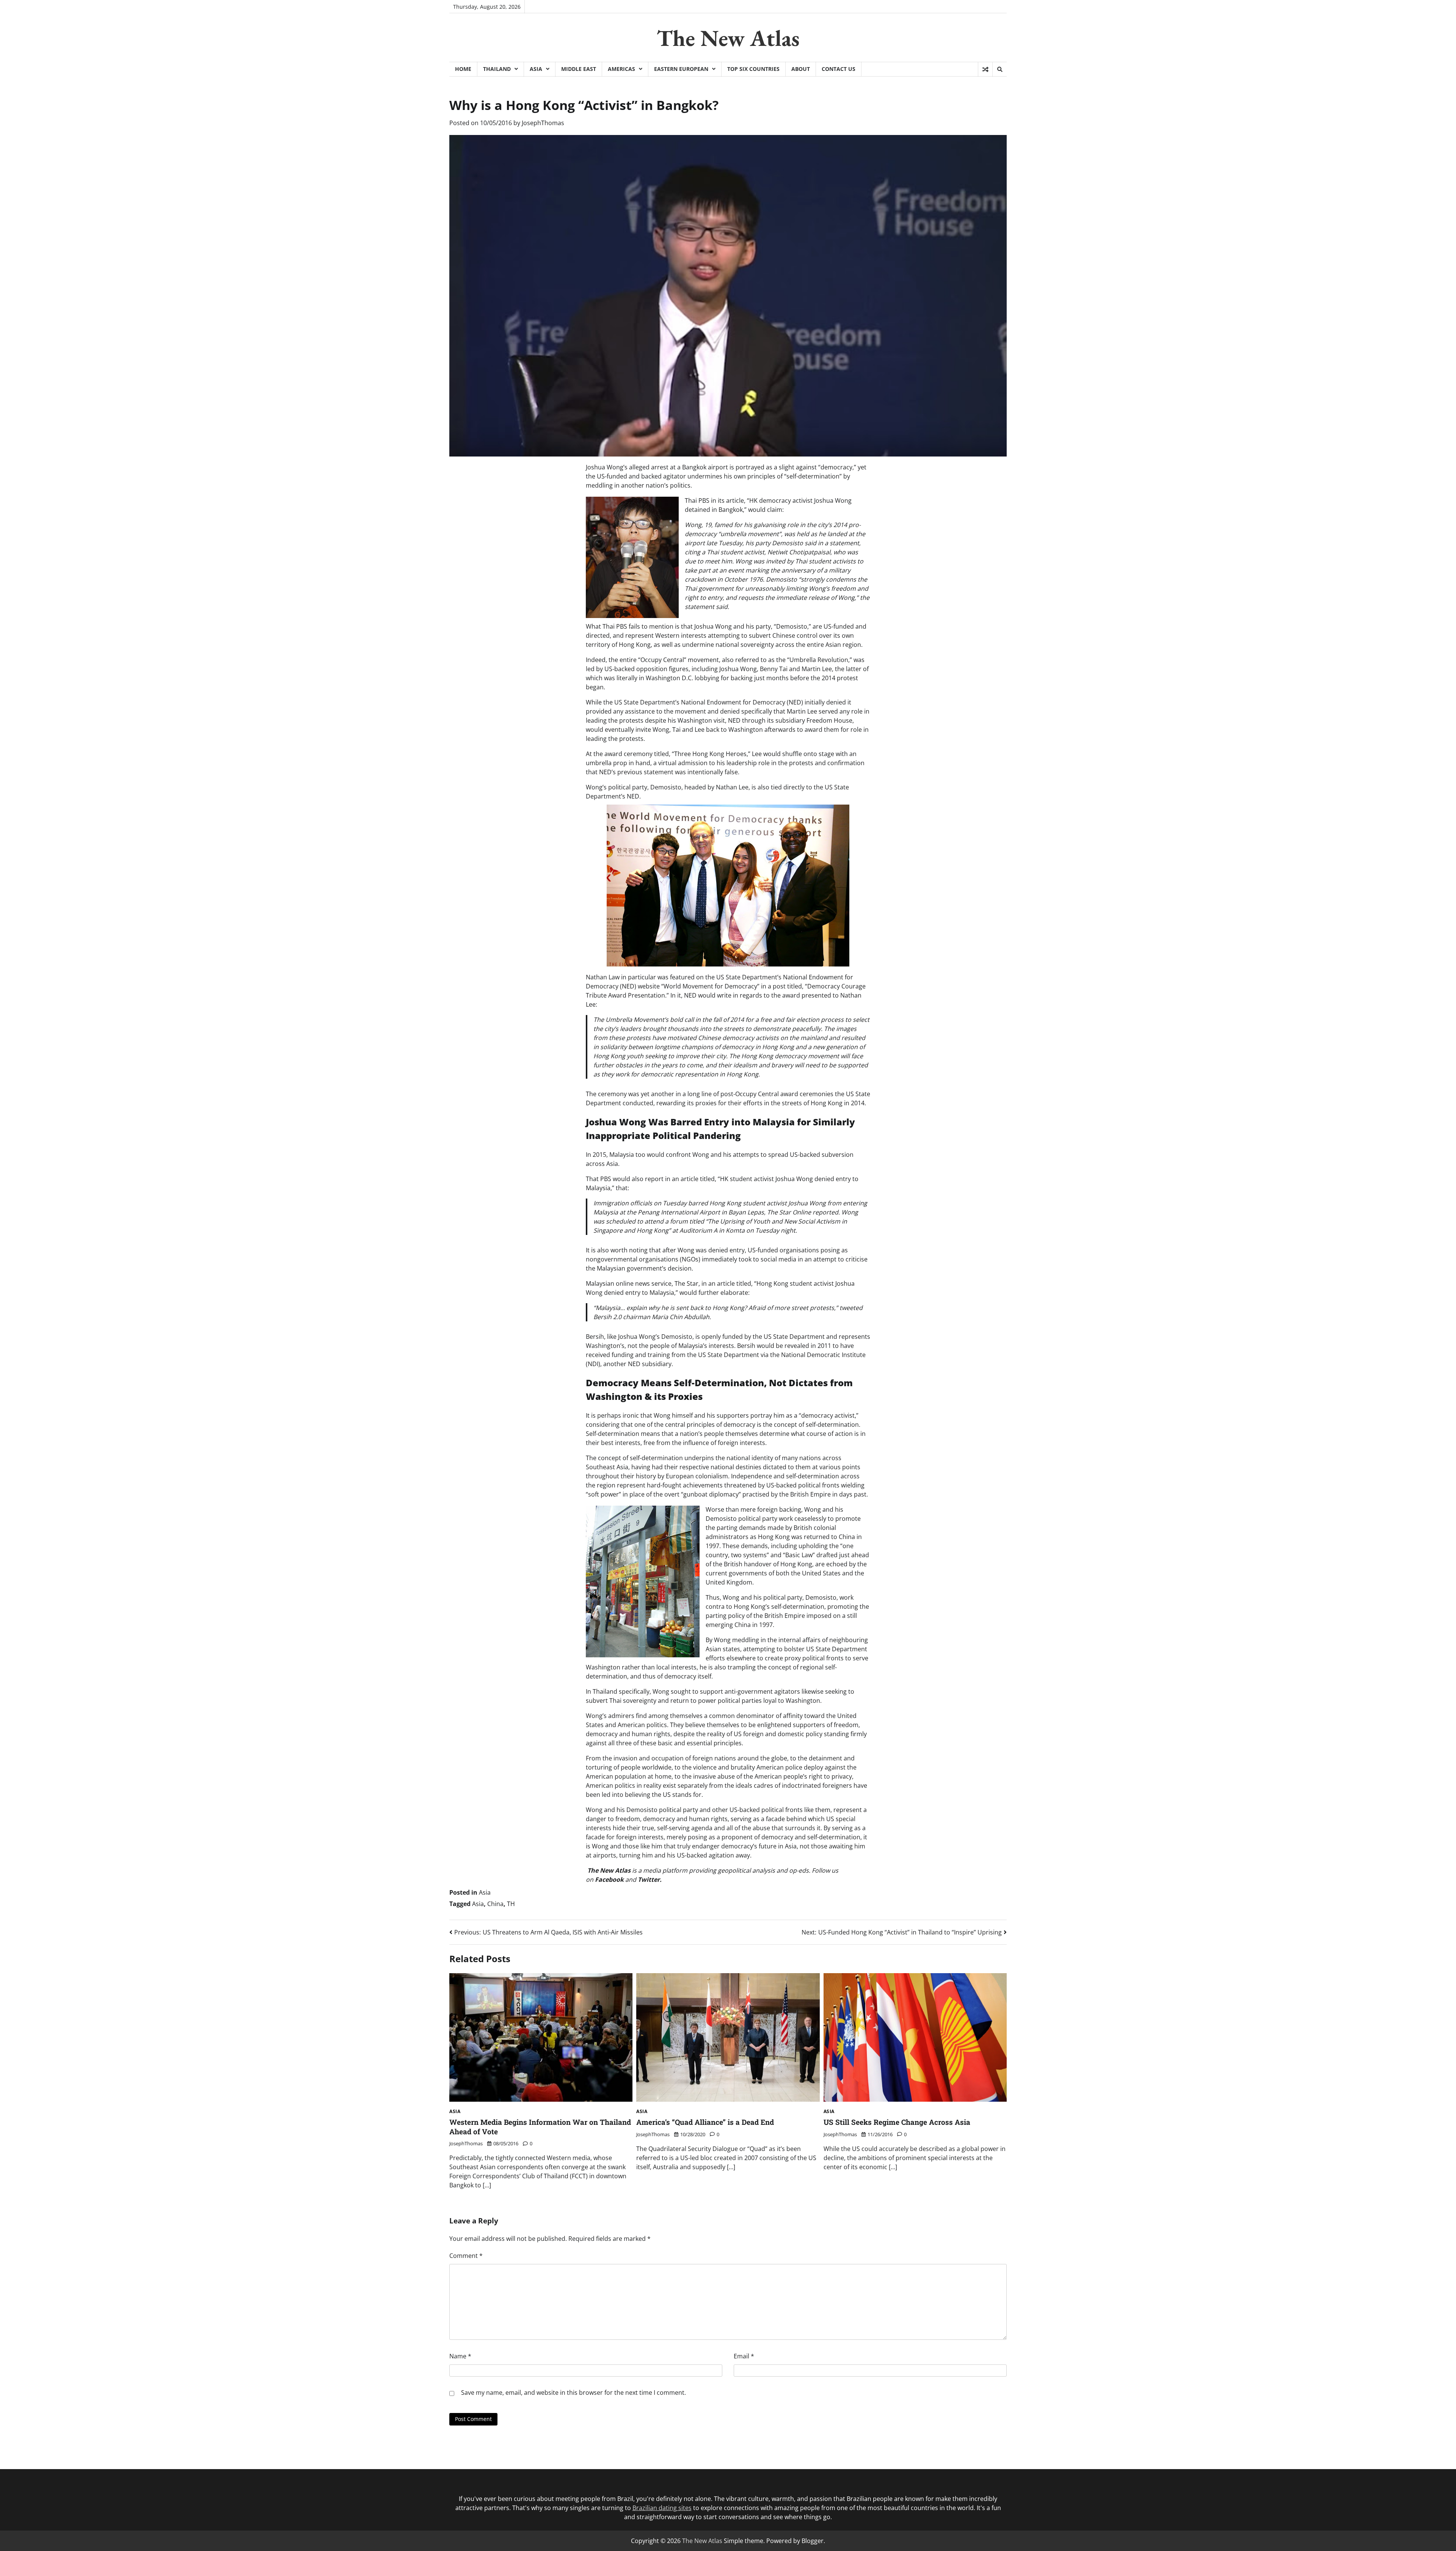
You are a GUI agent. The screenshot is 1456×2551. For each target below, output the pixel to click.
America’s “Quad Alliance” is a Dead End (705, 2122)
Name (460, 2356)
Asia (536, 69)
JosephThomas (543, 123)
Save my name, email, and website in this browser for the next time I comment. (573, 2393)
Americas (621, 69)
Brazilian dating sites (662, 2508)
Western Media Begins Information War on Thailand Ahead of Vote (540, 2127)
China (495, 1904)
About (801, 69)
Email (744, 2356)
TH (511, 1904)
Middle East (579, 69)
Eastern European (681, 69)
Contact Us (839, 69)
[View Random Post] (985, 69)
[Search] (999, 69)
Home (463, 69)
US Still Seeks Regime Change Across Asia (897, 2122)
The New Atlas (728, 38)
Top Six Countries (753, 69)
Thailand (497, 69)
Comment (466, 2256)
